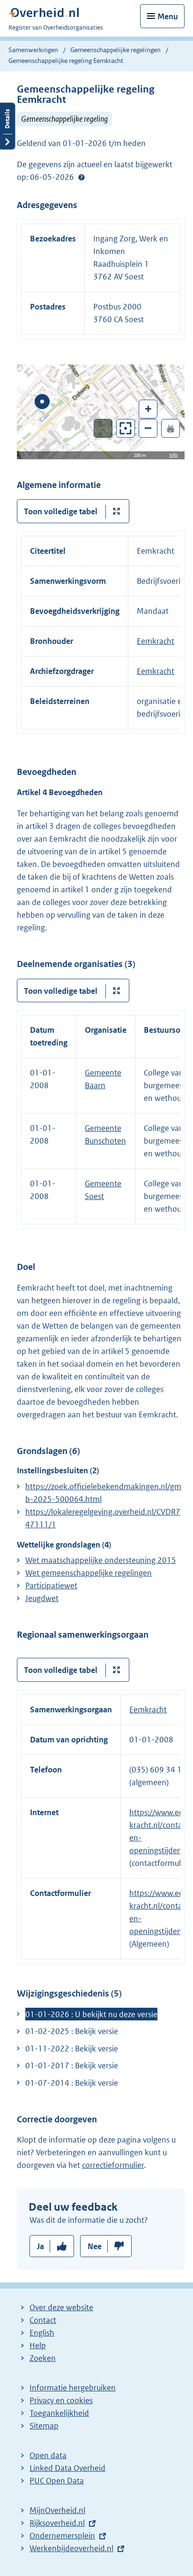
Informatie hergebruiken (73, 2388)
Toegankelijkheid (59, 2413)
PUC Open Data (57, 2481)
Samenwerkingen (34, 50)
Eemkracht (156, 641)
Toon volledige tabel (61, 511)
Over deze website (61, 2307)
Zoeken (43, 2358)
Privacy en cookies (61, 2400)
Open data (48, 2455)
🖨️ (171, 428)
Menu (168, 16)
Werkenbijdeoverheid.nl (71, 2548)
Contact (43, 2320)
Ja (41, 2246)
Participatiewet (51, 1586)
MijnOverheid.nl (57, 2510)
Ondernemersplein (62, 2536)
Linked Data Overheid (67, 2468)
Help (38, 2345)
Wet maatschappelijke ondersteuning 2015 (101, 1560)
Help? (82, 178)
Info (173, 455)
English (42, 2333)
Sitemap (44, 2426)
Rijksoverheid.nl (57, 2523)
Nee (95, 2246)
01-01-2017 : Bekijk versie (72, 2065)
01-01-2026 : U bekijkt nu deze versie (91, 2014)
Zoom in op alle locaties (126, 429)
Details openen (7, 126)
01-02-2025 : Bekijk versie (72, 2031)
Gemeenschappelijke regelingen (115, 50)
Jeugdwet (42, 1598)
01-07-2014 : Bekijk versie (72, 2083)
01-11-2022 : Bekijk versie (72, 2049)
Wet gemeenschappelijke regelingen (89, 1573)
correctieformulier (113, 2165)
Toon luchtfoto (103, 428)
